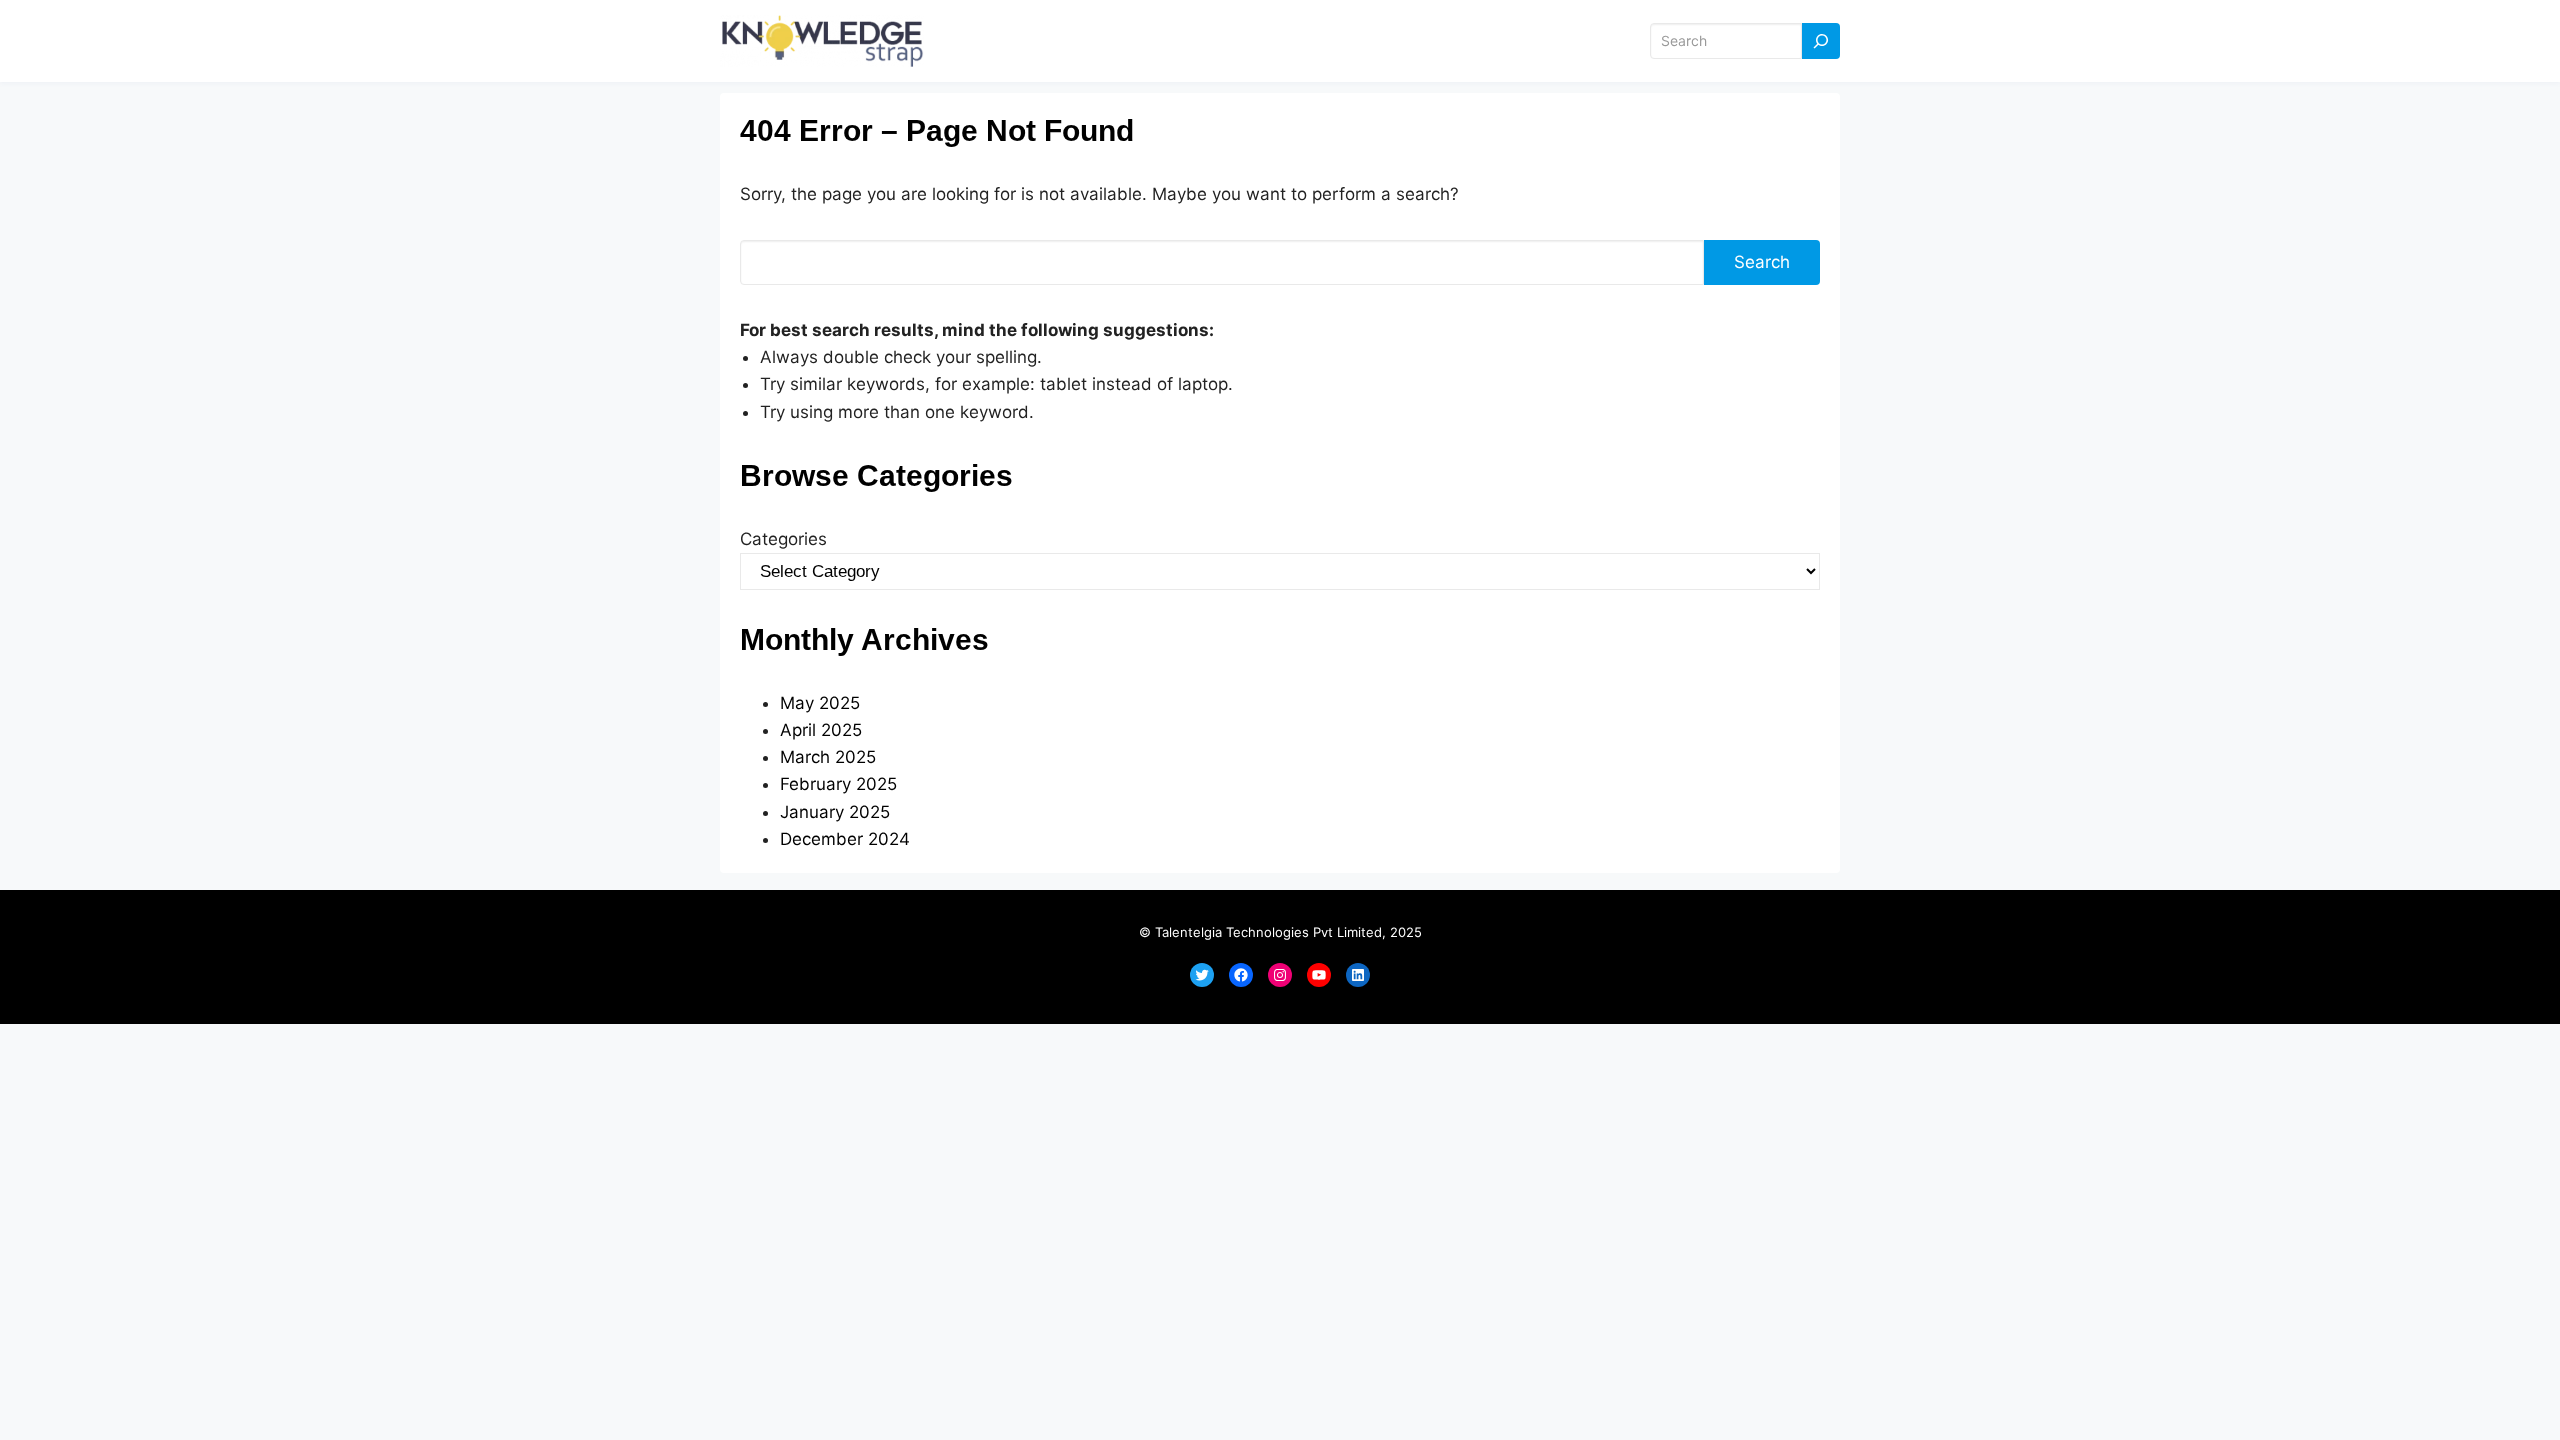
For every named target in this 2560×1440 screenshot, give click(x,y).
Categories (783, 539)
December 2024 (845, 839)
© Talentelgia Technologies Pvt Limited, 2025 (1280, 932)
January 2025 (835, 812)
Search (1762, 262)
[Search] (1821, 41)
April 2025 (821, 730)
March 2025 (828, 757)
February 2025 (838, 784)
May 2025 (820, 703)
